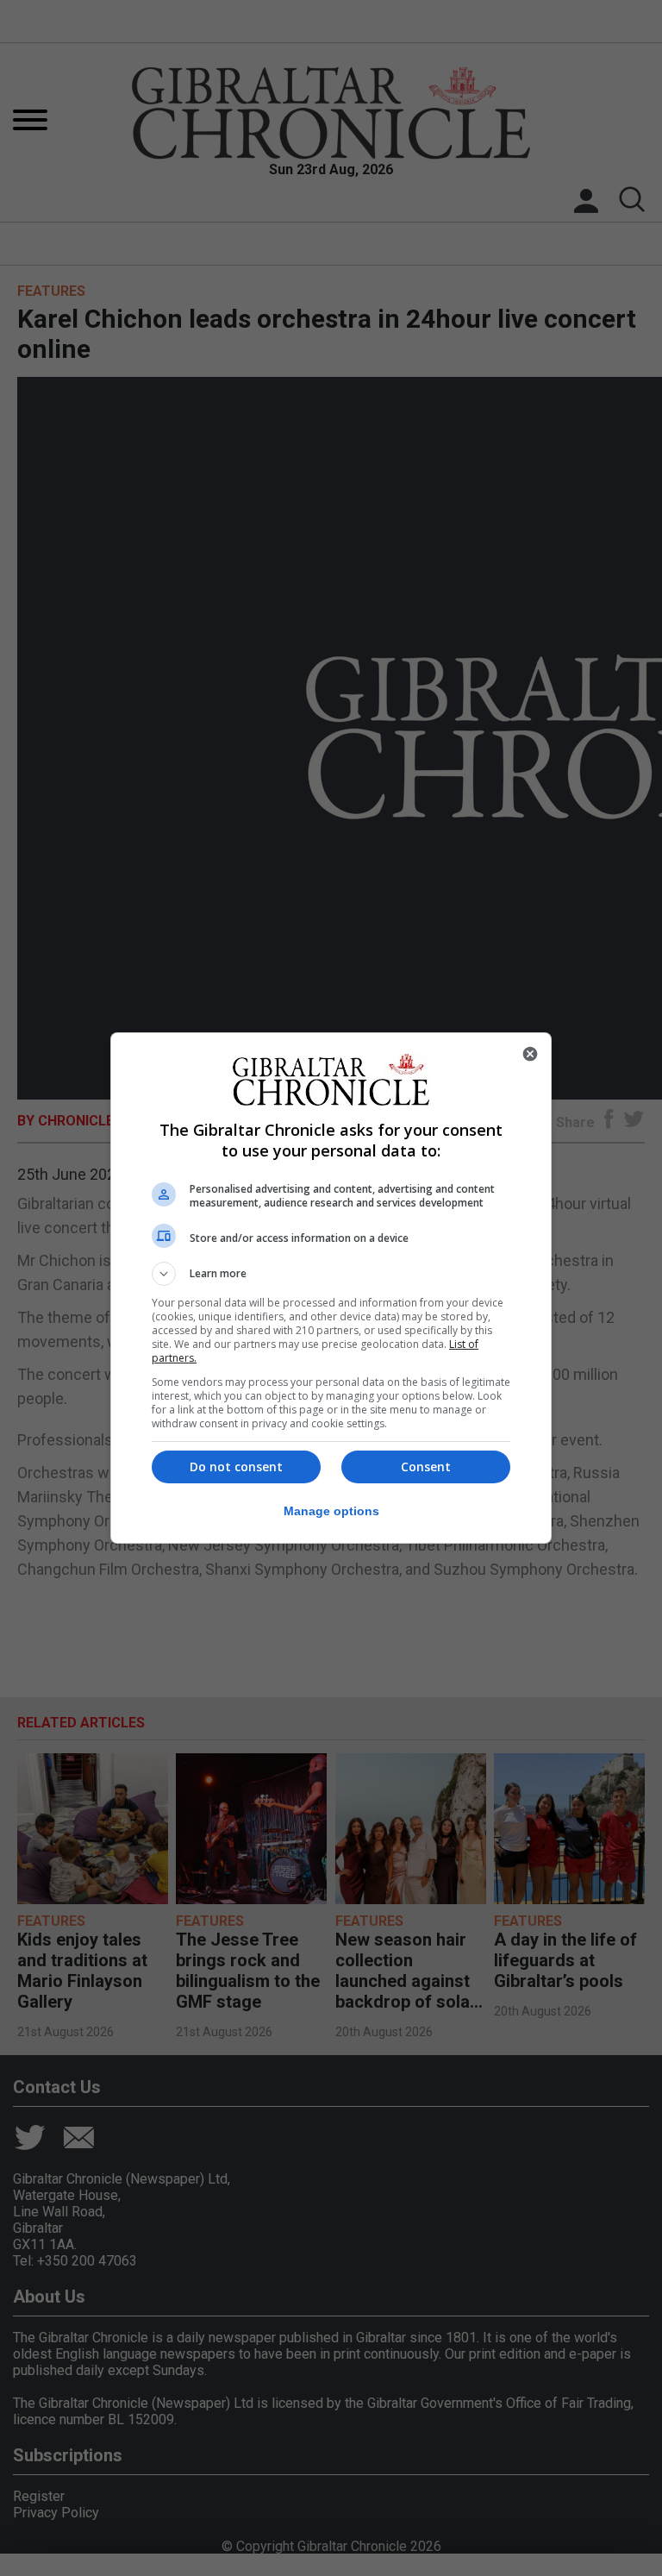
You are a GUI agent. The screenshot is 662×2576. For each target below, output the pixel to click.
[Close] (530, 1054)
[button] (331, 1274)
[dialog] (331, 1288)
